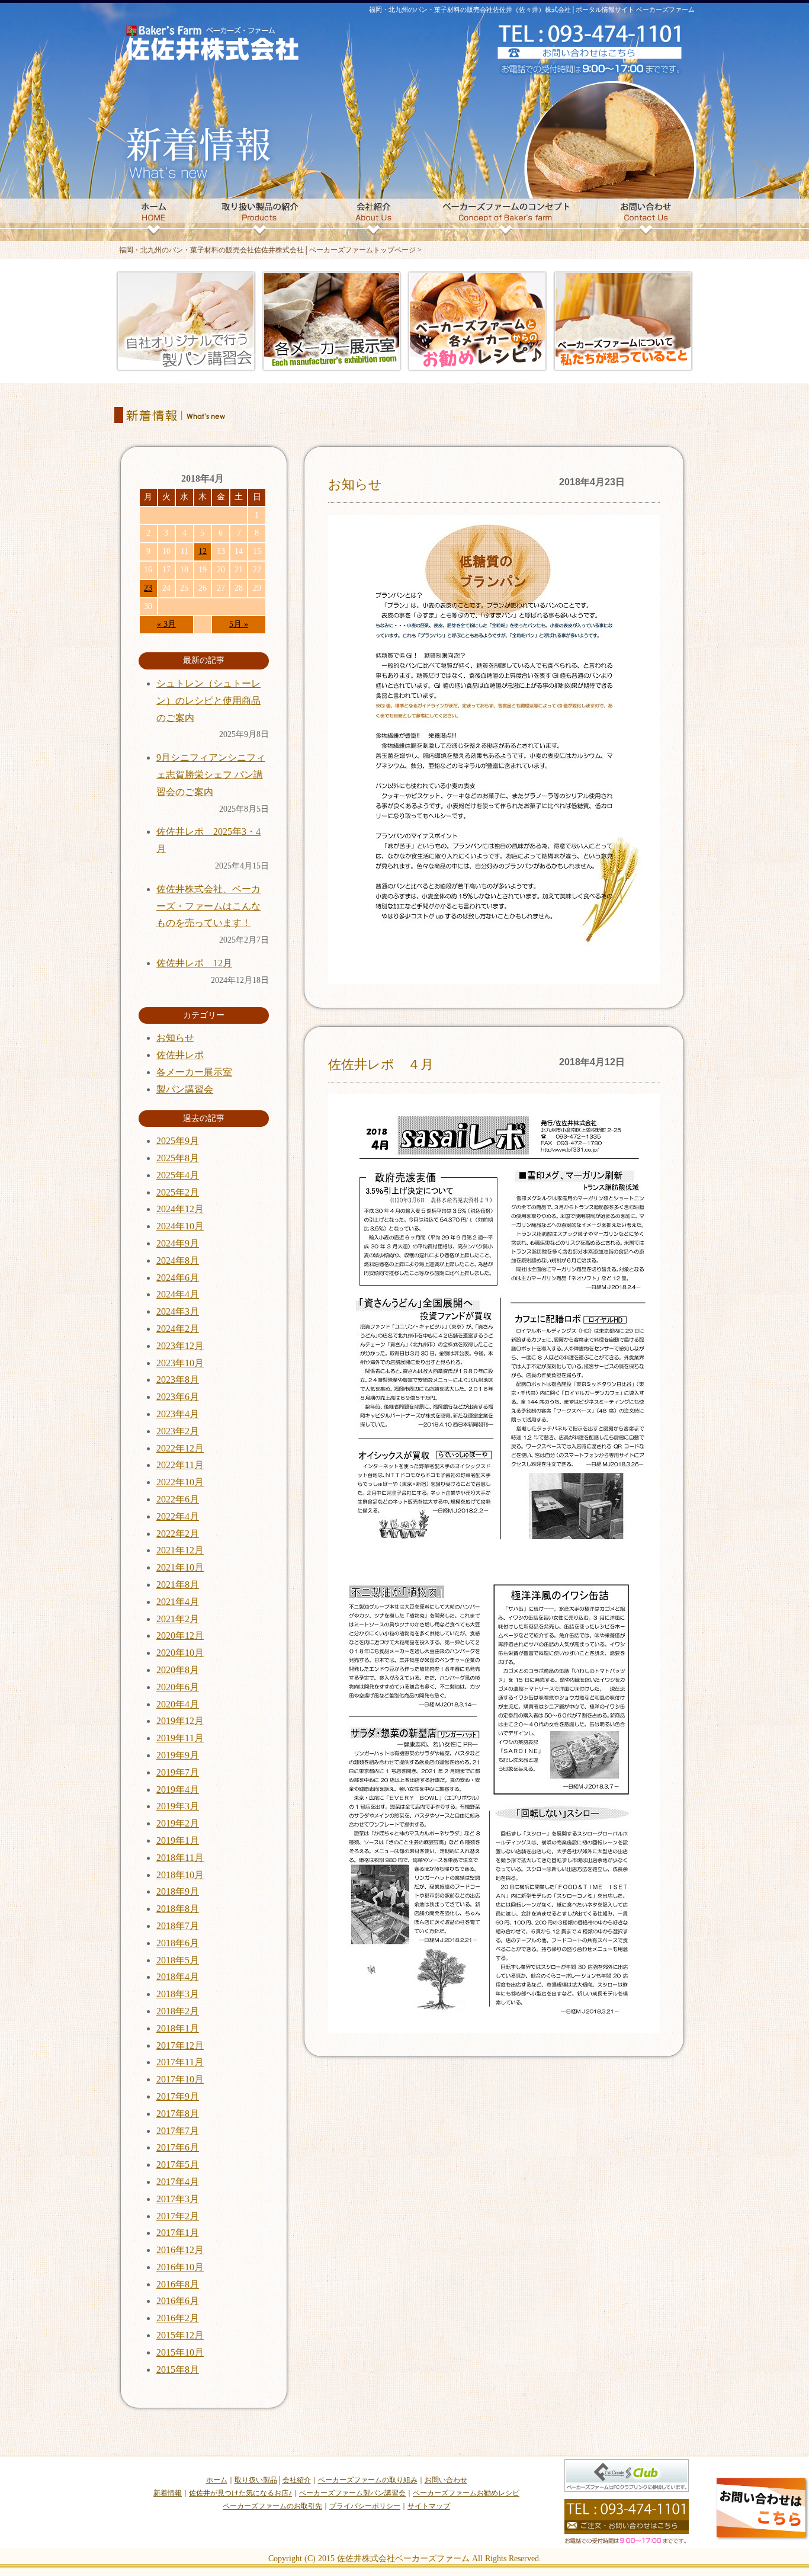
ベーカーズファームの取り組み (368, 2480)
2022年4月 (178, 1516)
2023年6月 (178, 1397)
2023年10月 (180, 1363)
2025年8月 (178, 1158)
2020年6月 (178, 1687)
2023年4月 (178, 1414)
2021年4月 (178, 1602)
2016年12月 (180, 2250)
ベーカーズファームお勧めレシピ (466, 2493)
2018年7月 (178, 1926)
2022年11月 (180, 1465)
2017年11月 (180, 2062)
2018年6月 (178, 1943)
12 (203, 551)
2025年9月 (178, 1141)
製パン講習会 (185, 1089)
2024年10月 (180, 1226)
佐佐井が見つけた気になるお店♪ (240, 2493)
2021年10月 (180, 1567)
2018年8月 (178, 1909)
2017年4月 (178, 2182)
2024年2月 (178, 1329)
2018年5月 (178, 1960)
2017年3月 (178, 2199)
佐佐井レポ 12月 (194, 963)
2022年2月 (178, 1534)
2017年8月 (178, 2114)
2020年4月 (178, 1704)
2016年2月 (178, 2318)
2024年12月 (180, 1209)
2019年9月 (178, 1755)
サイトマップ (429, 2506)
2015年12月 (180, 2335)
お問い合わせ (446, 2480)
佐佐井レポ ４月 (381, 1064)
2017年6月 (178, 2147)
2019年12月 (180, 1721)
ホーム (217, 2480)
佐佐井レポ (180, 1055)
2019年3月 (178, 1806)
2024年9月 (178, 1243)
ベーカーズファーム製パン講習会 (352, 2493)
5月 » (239, 624)
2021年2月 (178, 1619)
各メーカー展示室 (194, 1072)
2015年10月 (180, 2352)
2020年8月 (178, 1670)
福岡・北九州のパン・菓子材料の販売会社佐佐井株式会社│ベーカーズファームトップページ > (270, 250)
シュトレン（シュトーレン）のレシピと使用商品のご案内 (208, 701)
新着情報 (168, 2493)
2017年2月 (178, 2216)
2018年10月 (180, 1875)
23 (148, 588)
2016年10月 (180, 2267)
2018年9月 (178, 1891)
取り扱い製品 (256, 2480)
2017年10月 (180, 2079)
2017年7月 (178, 2131)
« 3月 (166, 624)
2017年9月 (178, 2096)
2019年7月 (178, 1772)
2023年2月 (178, 1431)
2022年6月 (178, 1499)
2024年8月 (178, 1260)
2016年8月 (178, 2284)
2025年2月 (178, 1192)
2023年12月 (180, 1346)
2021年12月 (180, 1550)
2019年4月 (178, 1790)
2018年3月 (178, 1994)
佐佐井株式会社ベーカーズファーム (403, 2559)
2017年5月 (178, 2165)
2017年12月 (180, 2045)
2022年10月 (180, 1482)
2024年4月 (178, 1294)
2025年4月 (178, 1175)
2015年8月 (178, 2370)
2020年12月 (180, 1635)
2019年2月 (178, 1823)
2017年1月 (178, 2233)
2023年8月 (178, 1380)
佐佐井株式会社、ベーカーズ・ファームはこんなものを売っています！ (208, 906)
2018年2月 (178, 2011)
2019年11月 (180, 1738)
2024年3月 (178, 1311)
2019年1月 (178, 1840)
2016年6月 (178, 2301)
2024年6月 (178, 1278)
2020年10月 (180, 1653)
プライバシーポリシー (365, 2506)
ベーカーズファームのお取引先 (272, 2506)
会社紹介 (297, 2480)
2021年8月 (178, 1585)
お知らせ (355, 484)
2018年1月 (178, 2028)
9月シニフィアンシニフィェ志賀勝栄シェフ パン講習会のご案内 (211, 775)
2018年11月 (180, 1858)
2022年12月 (180, 1448)
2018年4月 (178, 1977)
